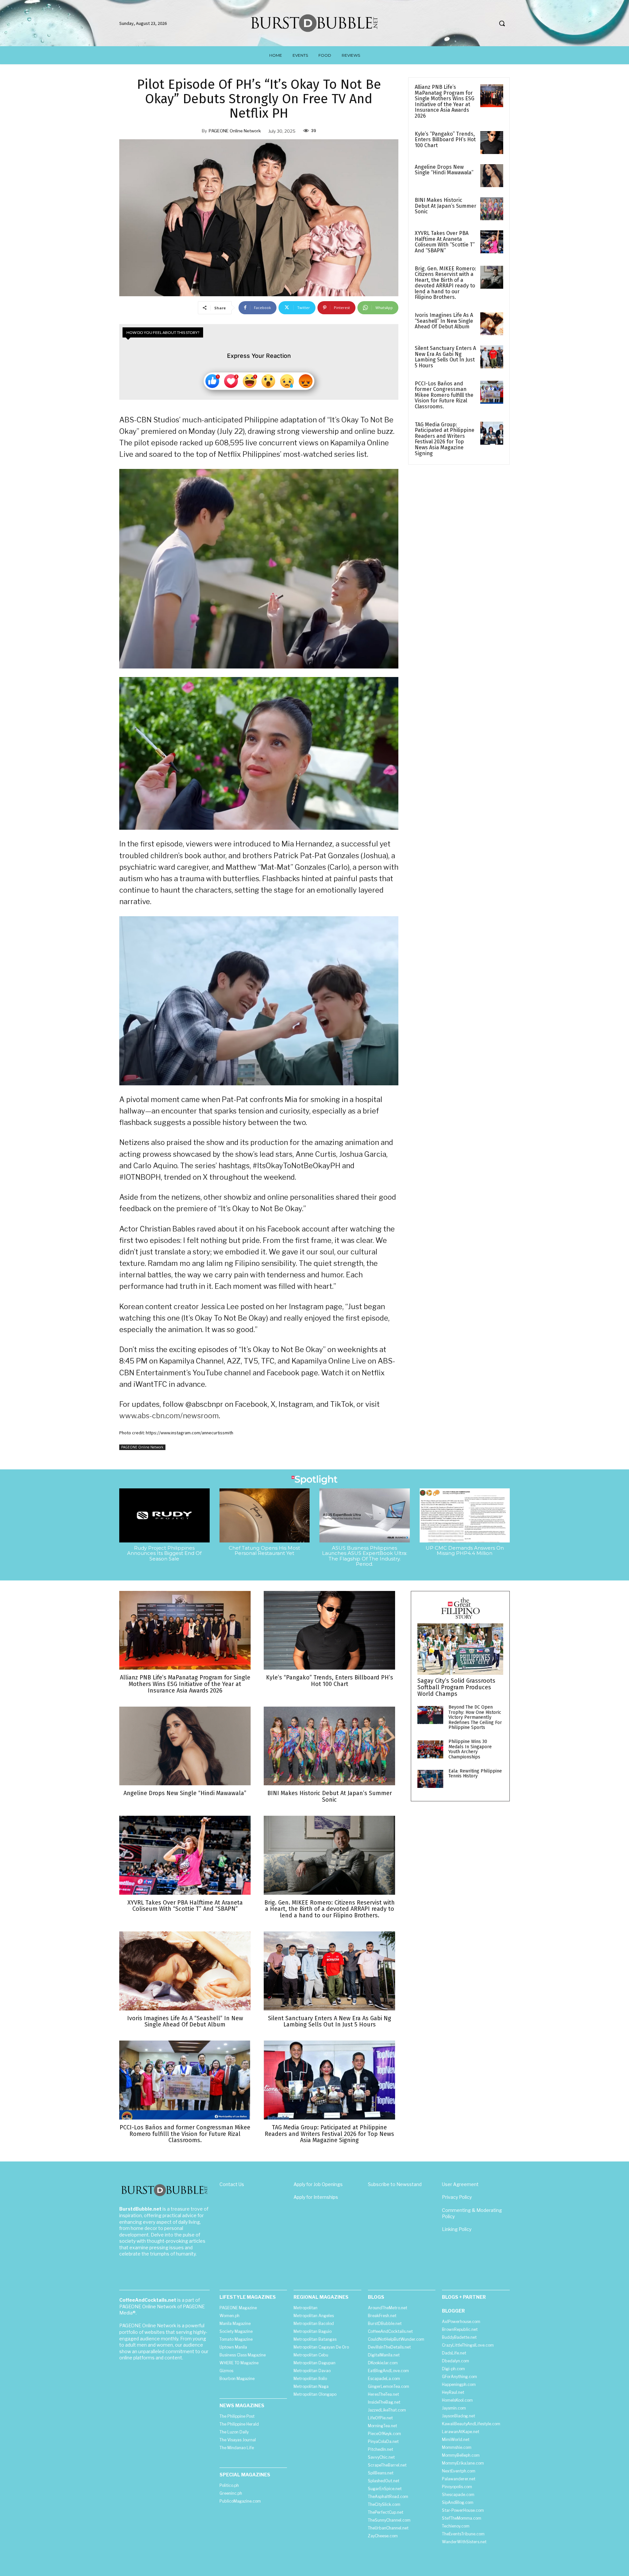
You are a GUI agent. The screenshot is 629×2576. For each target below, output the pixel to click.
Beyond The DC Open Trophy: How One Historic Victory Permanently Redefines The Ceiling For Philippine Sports (475, 1717)
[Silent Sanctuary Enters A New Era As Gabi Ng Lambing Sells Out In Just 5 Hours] (492, 357)
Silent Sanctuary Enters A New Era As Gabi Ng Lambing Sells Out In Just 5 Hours (445, 357)
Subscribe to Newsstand (395, 2184)
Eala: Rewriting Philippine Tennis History (475, 1773)
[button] (502, 23)
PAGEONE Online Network (235, 131)
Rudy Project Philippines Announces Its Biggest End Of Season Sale (164, 1553)
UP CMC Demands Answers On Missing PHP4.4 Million (465, 1551)
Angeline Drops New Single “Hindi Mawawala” (444, 170)
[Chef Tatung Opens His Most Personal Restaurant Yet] (265, 1515)
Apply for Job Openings (318, 2184)
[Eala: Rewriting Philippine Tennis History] (430, 1779)
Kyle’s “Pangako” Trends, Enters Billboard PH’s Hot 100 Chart (445, 140)
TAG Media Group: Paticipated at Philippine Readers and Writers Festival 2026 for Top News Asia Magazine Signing (445, 439)
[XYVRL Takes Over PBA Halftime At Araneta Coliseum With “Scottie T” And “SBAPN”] (492, 242)
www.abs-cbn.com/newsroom (169, 1416)
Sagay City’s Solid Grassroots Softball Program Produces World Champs (456, 1687)
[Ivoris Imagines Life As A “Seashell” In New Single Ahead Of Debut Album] (492, 324)
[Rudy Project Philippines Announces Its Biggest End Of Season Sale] (164, 1515)
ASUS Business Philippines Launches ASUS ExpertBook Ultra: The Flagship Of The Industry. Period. (365, 1556)
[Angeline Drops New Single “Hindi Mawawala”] (492, 176)
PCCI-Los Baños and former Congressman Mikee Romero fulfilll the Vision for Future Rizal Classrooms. (444, 395)
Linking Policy (457, 2229)
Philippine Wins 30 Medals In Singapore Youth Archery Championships (470, 1749)
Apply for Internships (316, 2197)
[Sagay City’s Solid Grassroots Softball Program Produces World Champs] (460, 1649)
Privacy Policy (457, 2197)
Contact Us (232, 2184)
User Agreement (460, 2184)
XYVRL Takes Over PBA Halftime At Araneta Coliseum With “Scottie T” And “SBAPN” (445, 242)
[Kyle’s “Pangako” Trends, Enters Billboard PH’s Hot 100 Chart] (492, 143)
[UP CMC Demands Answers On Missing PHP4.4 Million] (465, 1515)
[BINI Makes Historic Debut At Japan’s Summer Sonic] (492, 209)
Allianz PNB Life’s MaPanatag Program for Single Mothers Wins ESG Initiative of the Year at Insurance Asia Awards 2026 (445, 101)
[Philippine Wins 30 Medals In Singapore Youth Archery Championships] (430, 1749)
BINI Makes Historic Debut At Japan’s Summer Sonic (446, 206)
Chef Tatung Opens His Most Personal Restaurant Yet (264, 1551)
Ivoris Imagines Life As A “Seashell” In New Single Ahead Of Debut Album (444, 321)
